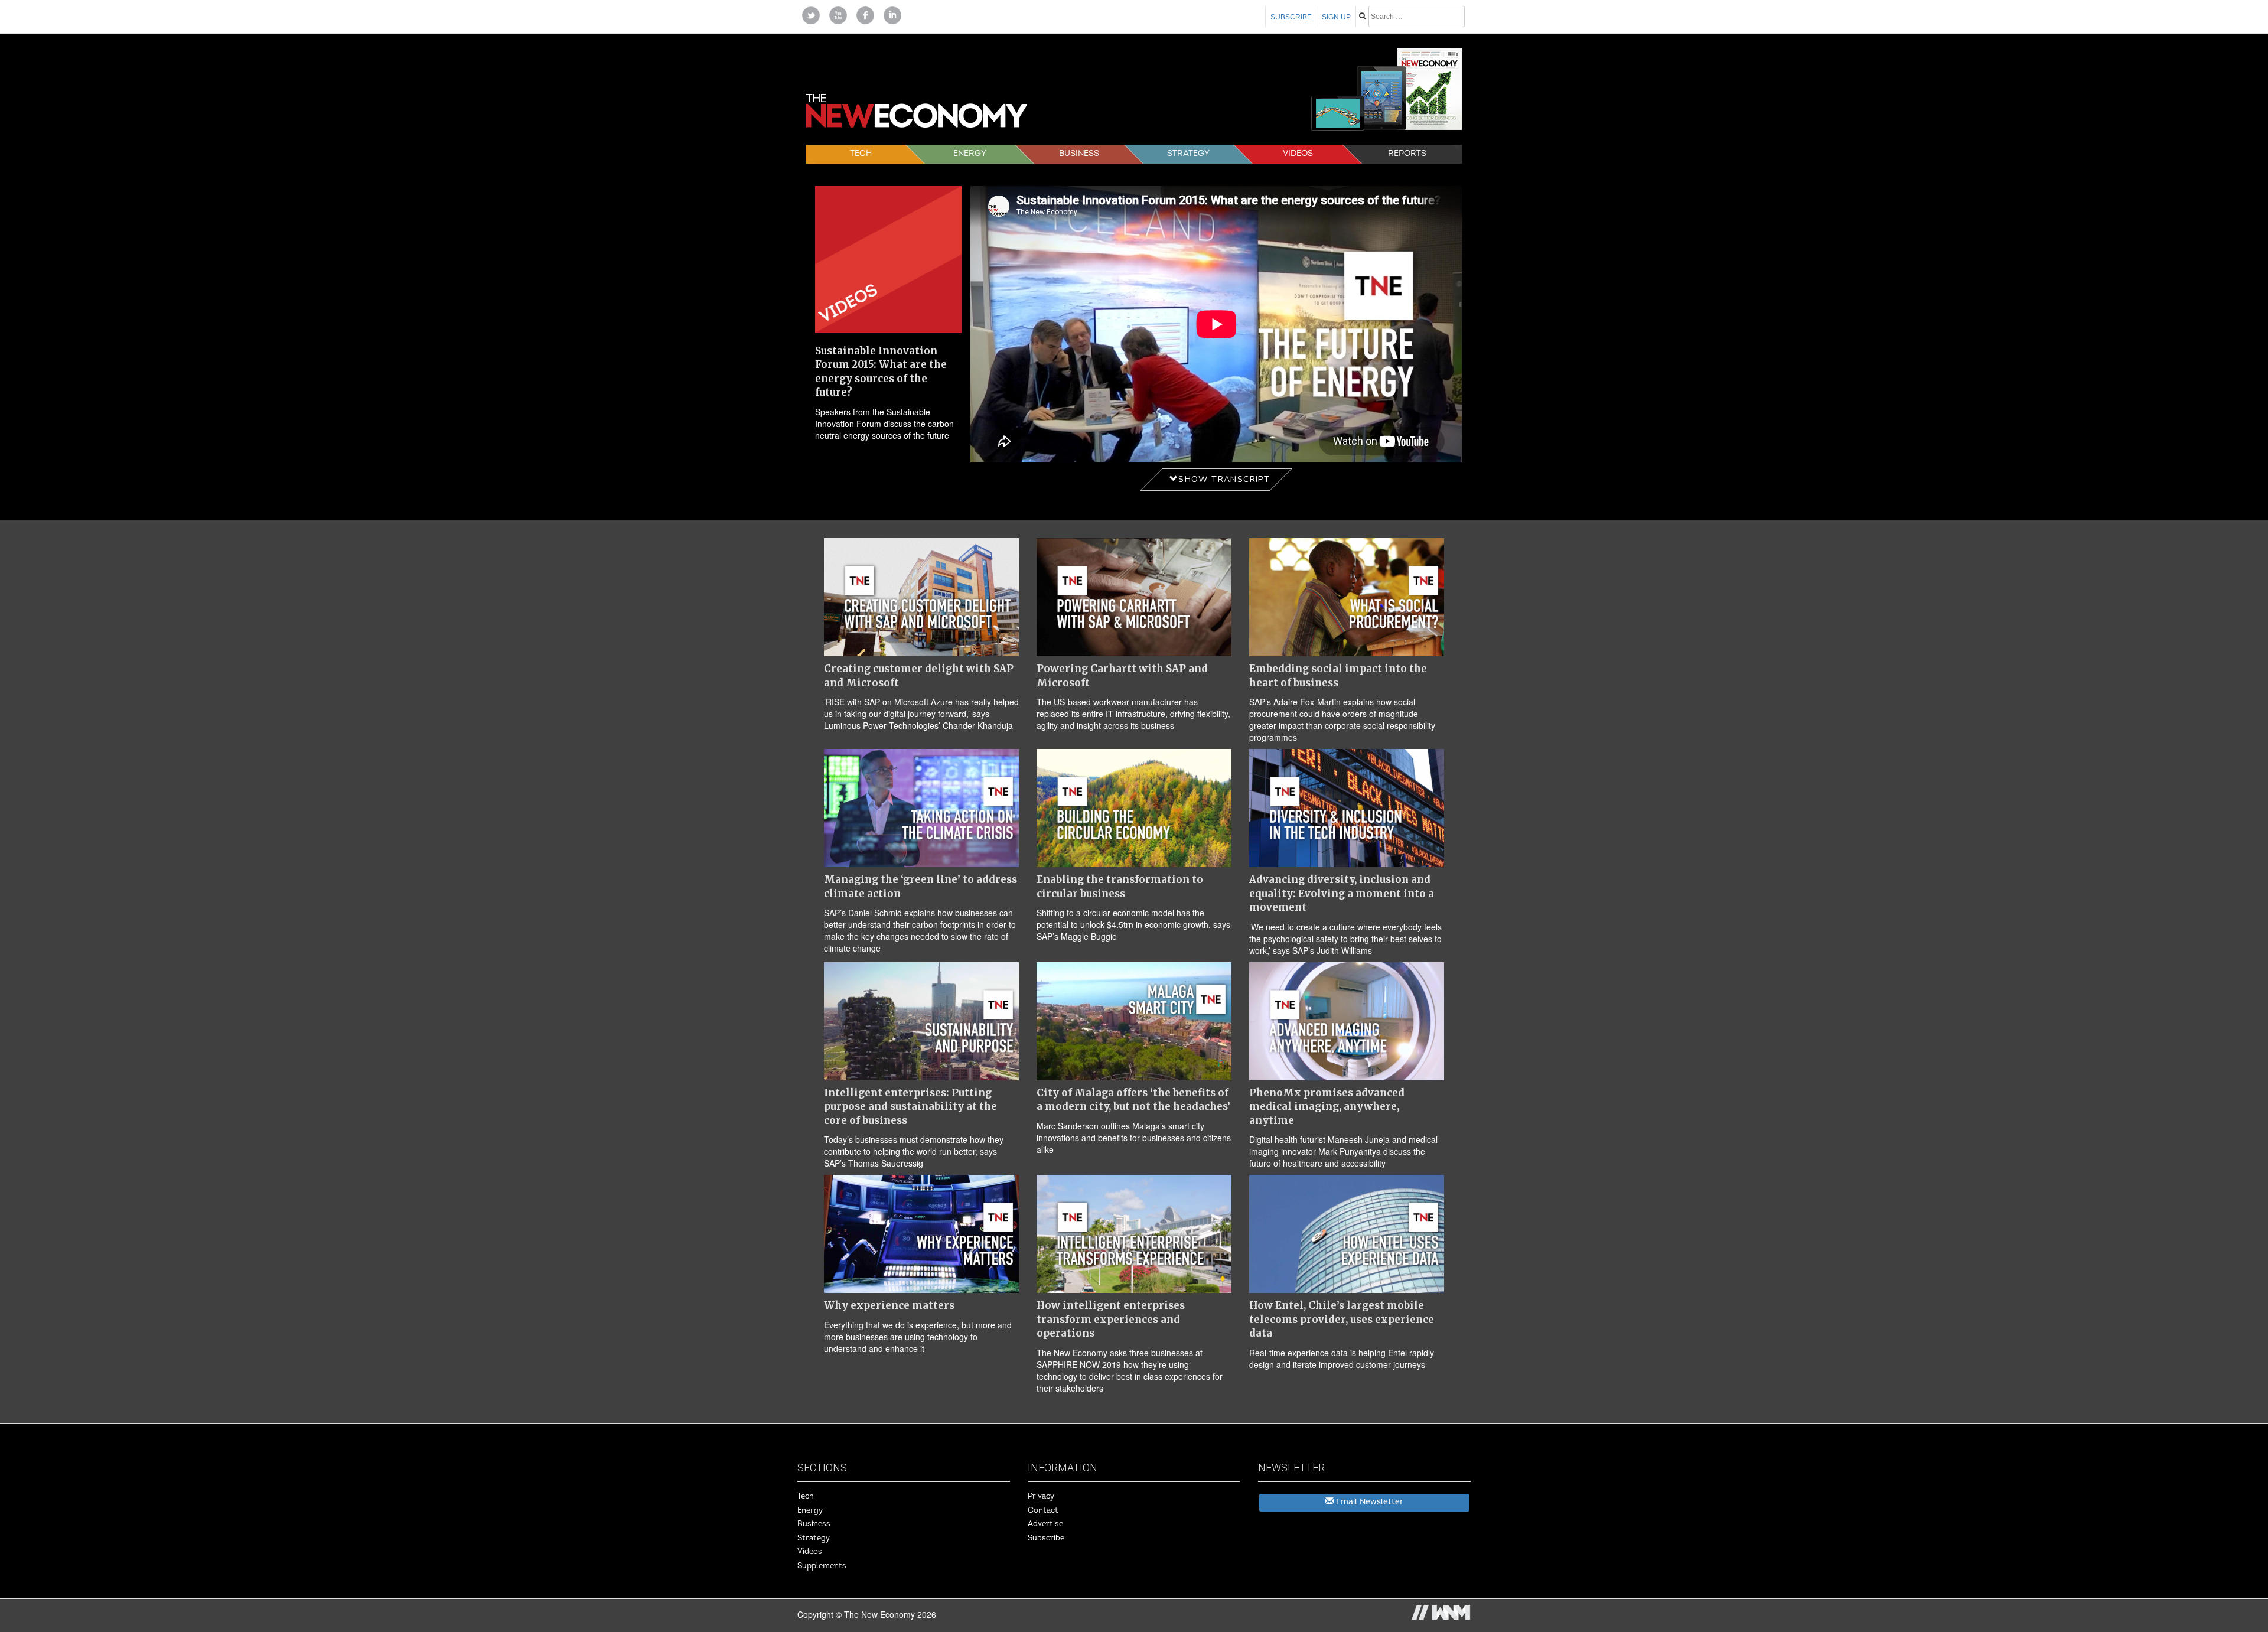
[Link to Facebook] (865, 14)
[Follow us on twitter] (811, 14)
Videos (1298, 153)
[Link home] (933, 119)
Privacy (1041, 1496)
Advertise (1045, 1524)
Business (1079, 153)
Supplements (822, 1566)
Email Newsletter (1368, 1502)
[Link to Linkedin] (892, 14)
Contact (1043, 1510)
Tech (861, 153)
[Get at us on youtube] (838, 14)
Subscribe (1291, 17)
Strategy (1188, 153)
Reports (1407, 153)
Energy (970, 153)
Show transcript (1224, 479)
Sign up (1336, 17)
